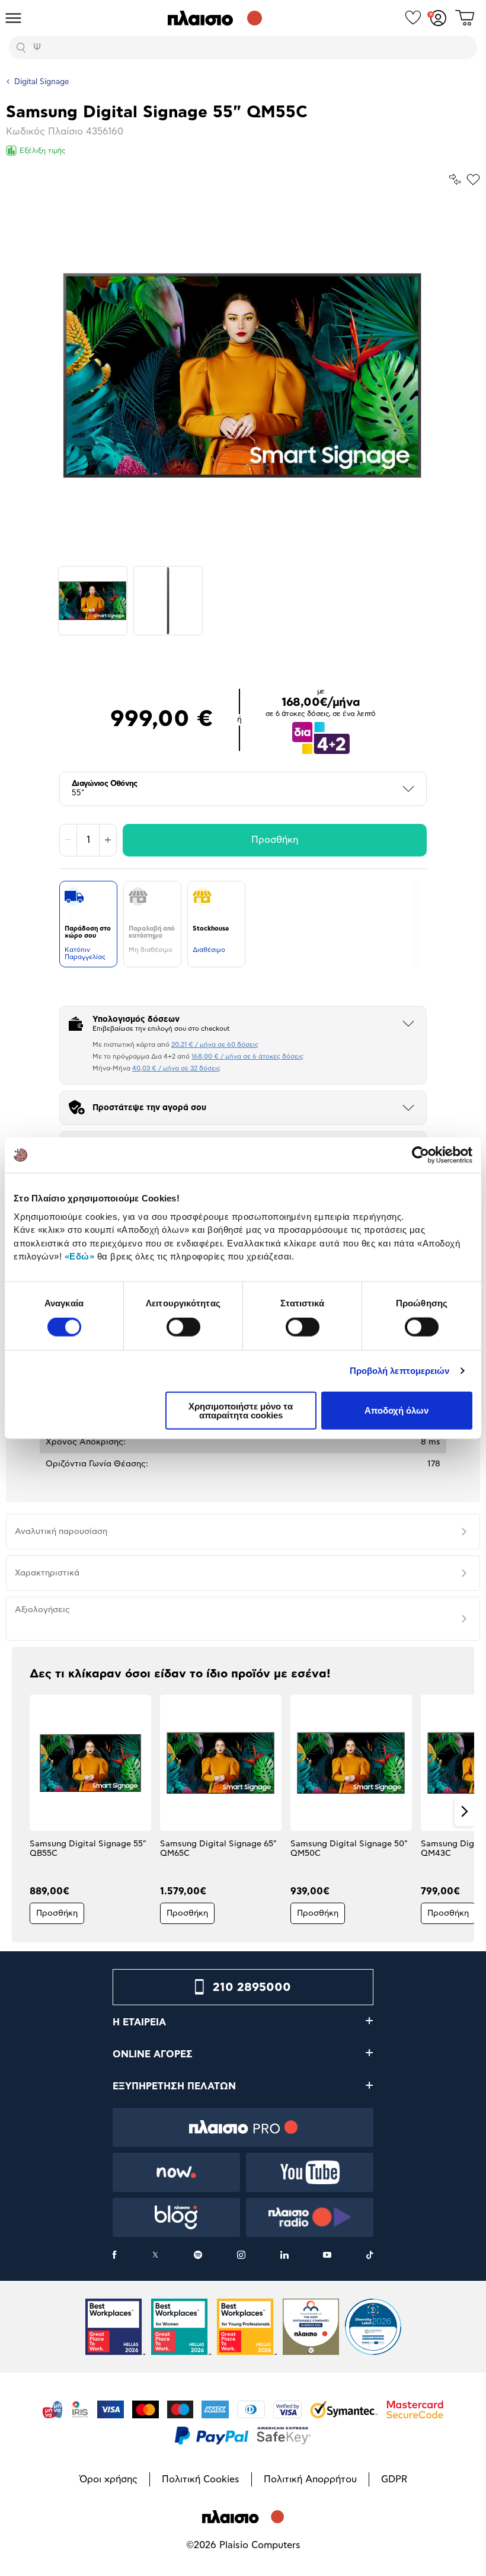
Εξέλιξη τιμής (43, 151)
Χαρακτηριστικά (47, 1573)
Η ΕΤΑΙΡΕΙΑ (139, 2022)
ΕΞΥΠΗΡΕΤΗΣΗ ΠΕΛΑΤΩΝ (174, 2086)
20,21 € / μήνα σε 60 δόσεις (215, 1045)
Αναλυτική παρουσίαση (61, 1532)
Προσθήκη (275, 840)
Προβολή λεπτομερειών (400, 1371)
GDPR (394, 2479)
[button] (22, 1811)
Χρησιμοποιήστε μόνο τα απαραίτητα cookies (241, 1410)
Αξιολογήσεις (42, 1610)
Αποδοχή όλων (397, 1410)
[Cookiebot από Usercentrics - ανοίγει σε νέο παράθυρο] (421, 1155)
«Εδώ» (80, 1256)
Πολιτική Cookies (201, 2479)
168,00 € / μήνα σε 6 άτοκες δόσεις (247, 1057)
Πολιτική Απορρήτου (310, 2479)
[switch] (183, 1327)
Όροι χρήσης (108, 2479)
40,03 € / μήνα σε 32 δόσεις (176, 1068)
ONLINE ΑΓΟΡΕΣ (153, 2054)
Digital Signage (42, 82)
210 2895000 (252, 1987)
